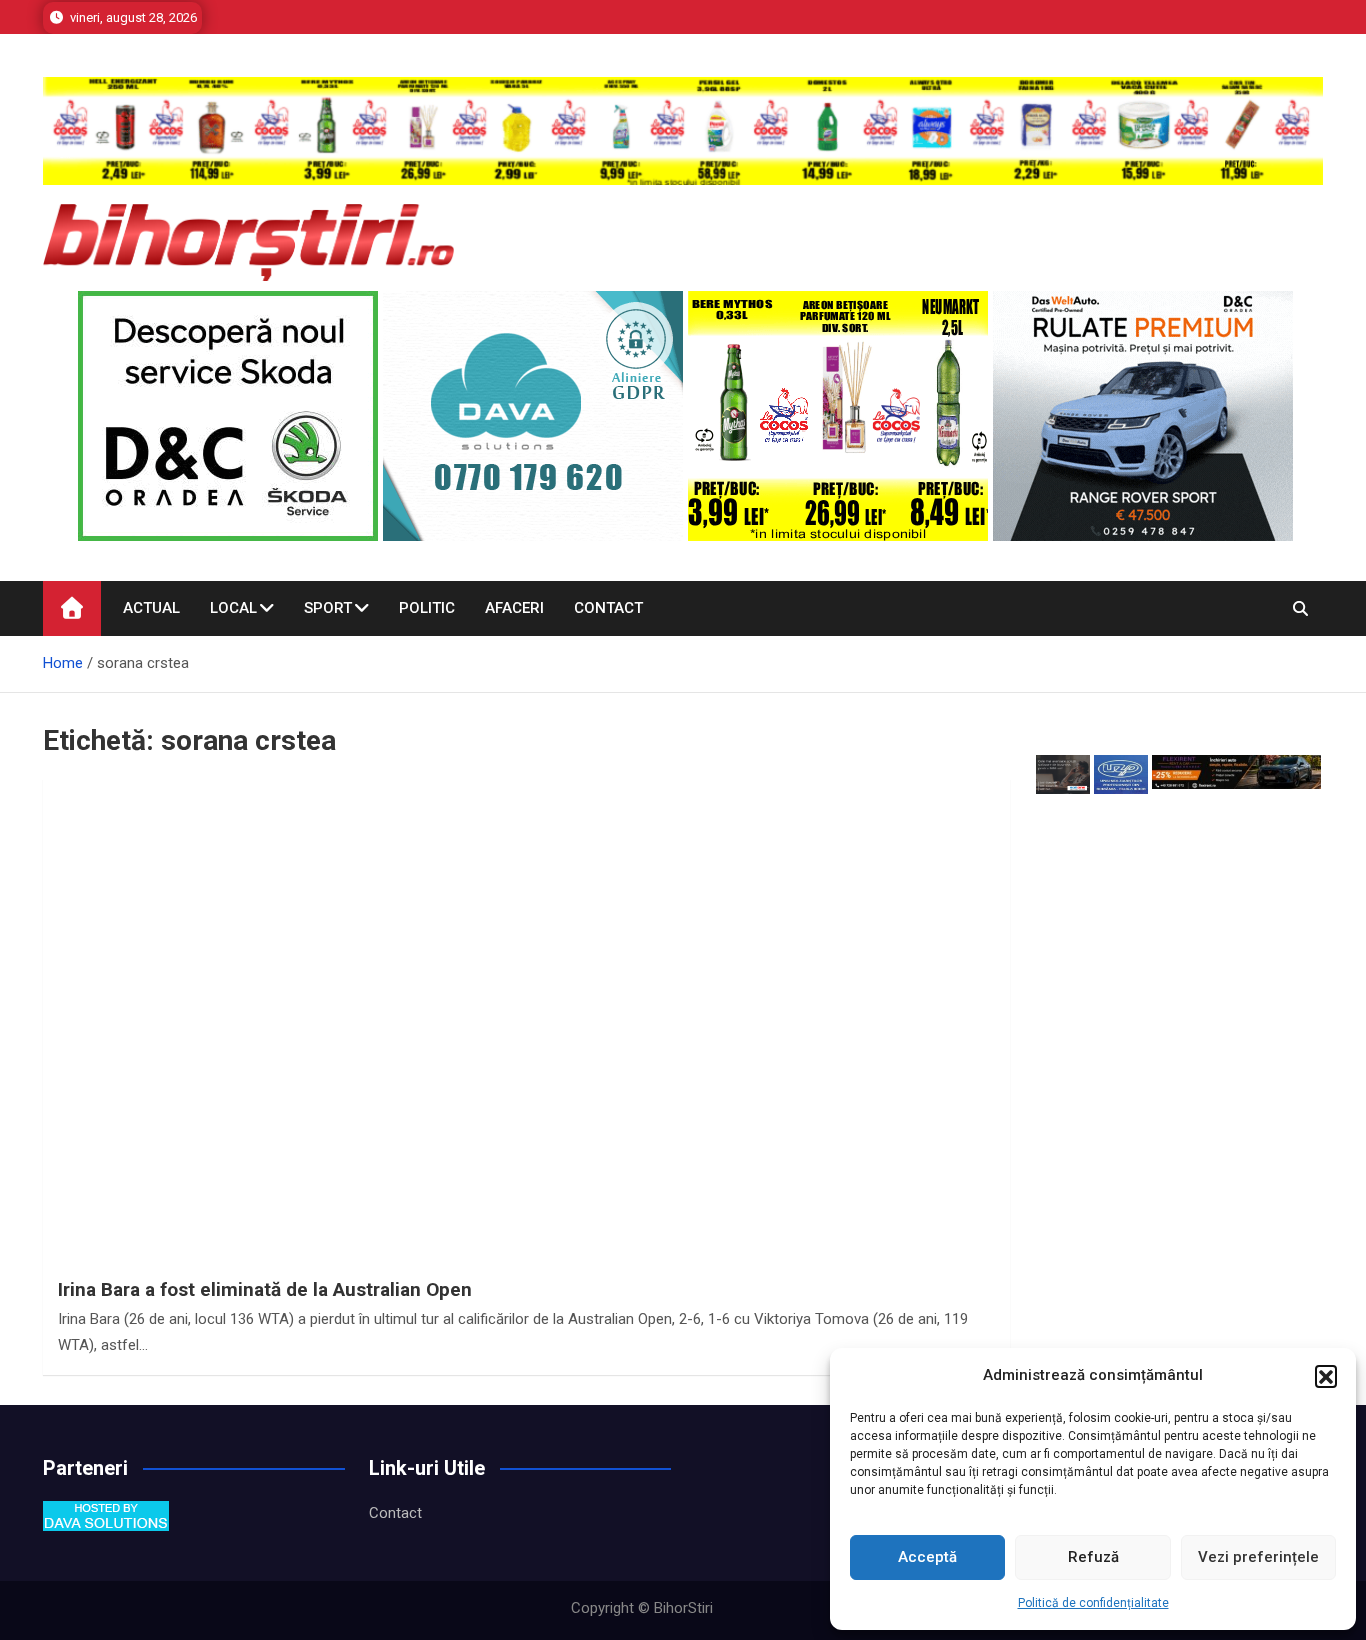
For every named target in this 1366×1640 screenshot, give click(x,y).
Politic (427, 608)
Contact (608, 608)
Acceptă (927, 1557)
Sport (328, 608)
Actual (151, 608)
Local (233, 608)
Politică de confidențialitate (1093, 1603)
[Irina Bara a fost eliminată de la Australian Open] (526, 1141)
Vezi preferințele (1258, 1557)
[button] (1326, 1376)
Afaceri (514, 608)
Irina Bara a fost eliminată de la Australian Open (265, 1289)
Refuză (1093, 1557)
